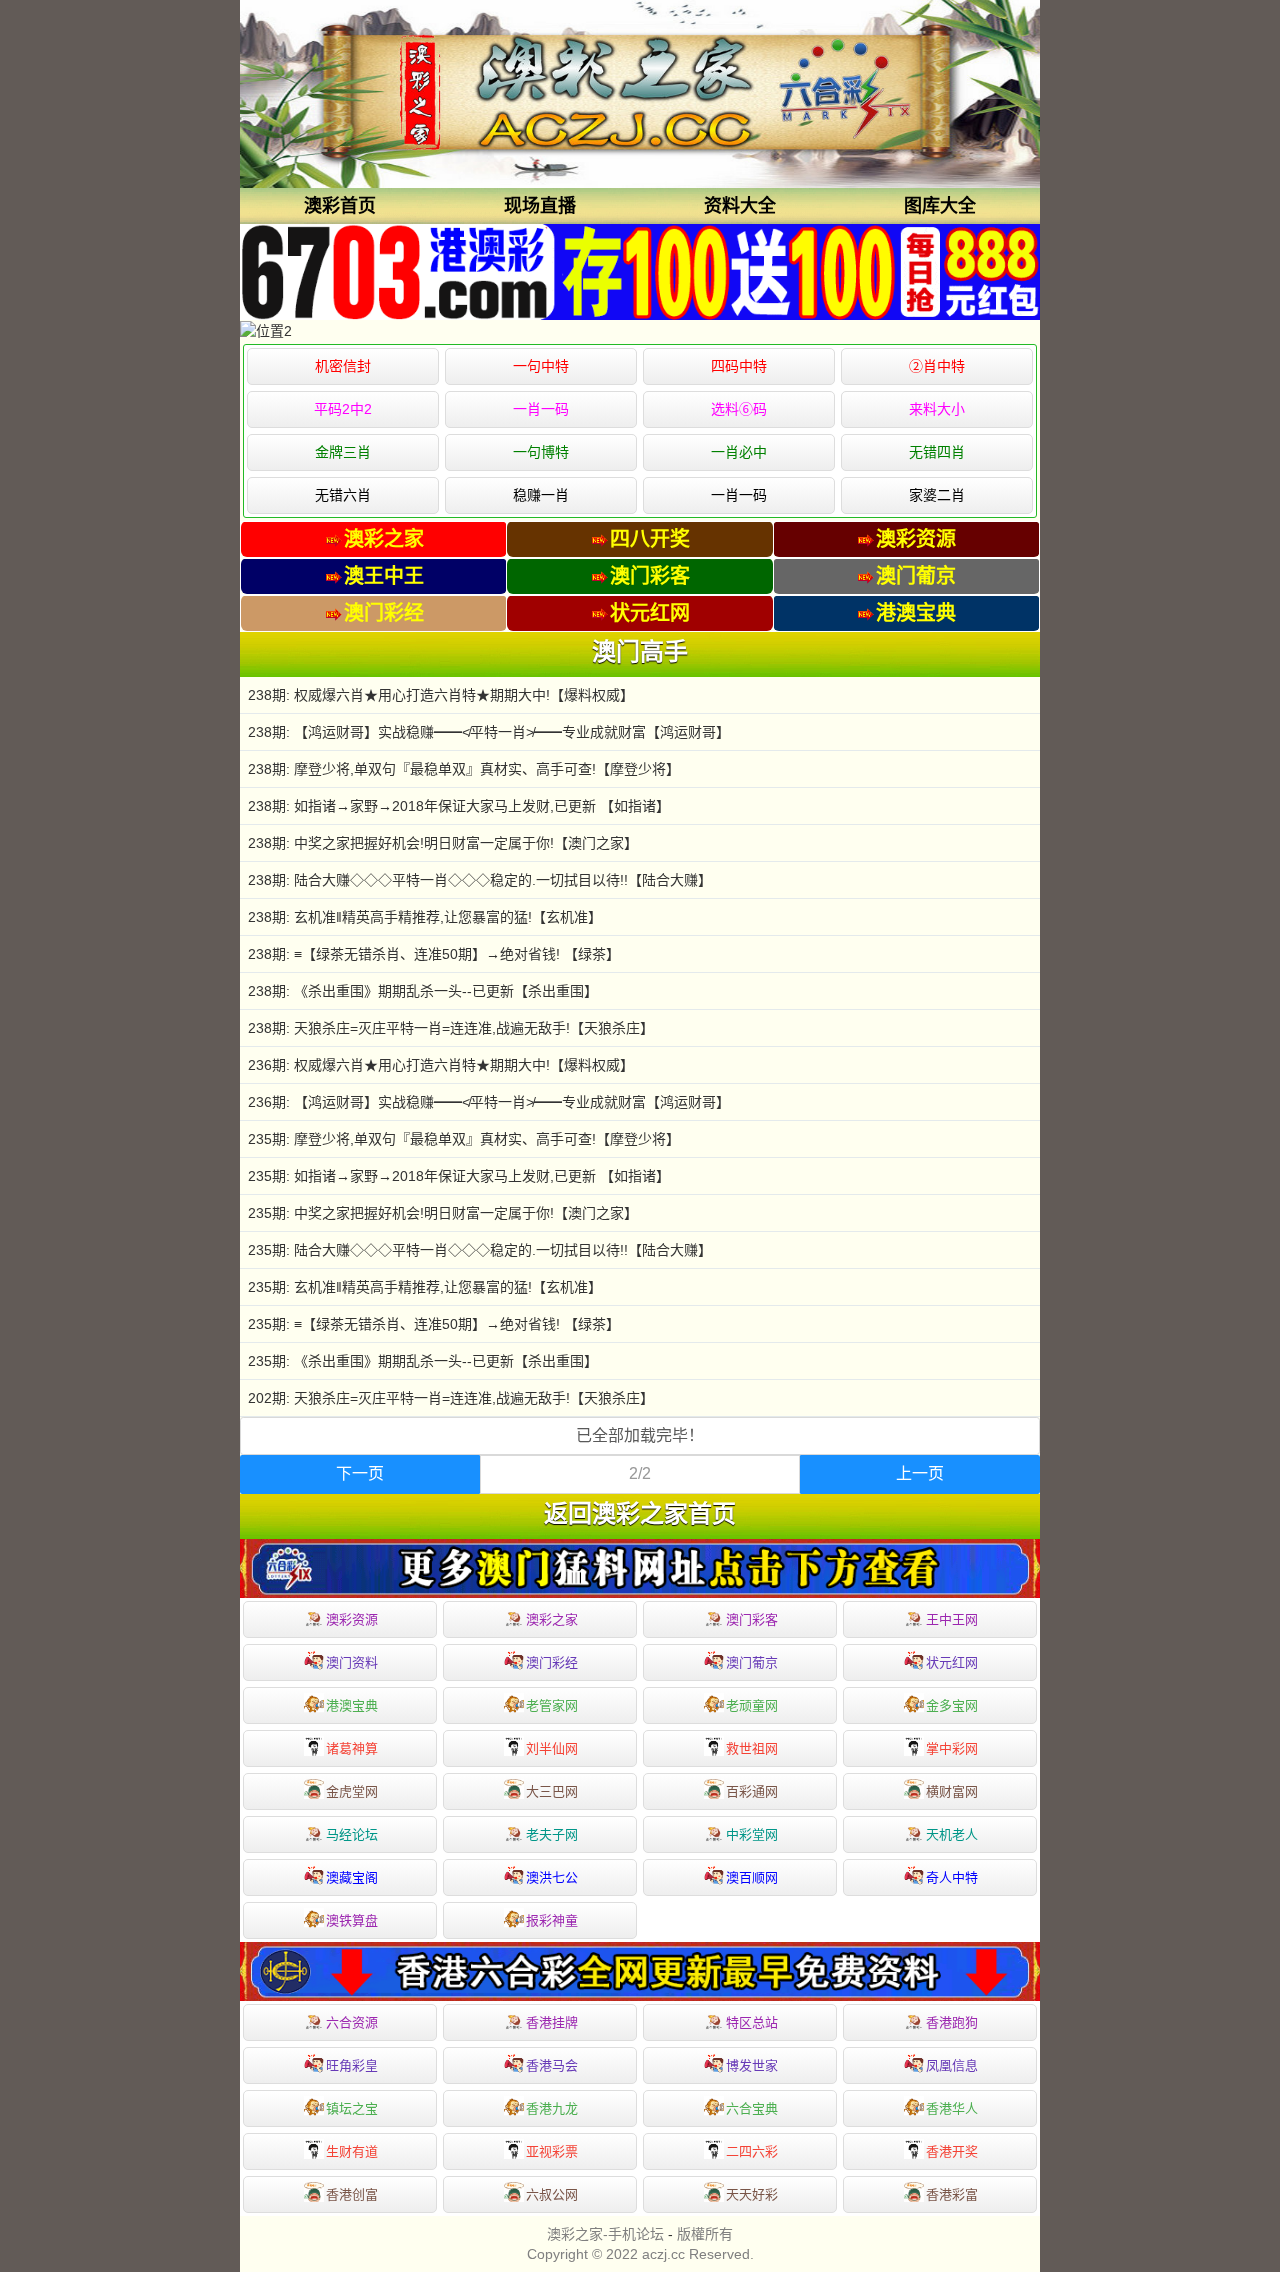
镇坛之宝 (352, 2108)
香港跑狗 (952, 2022)
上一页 (920, 1473)
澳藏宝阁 (352, 1877)
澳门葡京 (752, 1662)
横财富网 (952, 1791)
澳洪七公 (552, 1877)
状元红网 (952, 1662)
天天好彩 (752, 2194)
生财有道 (352, 2151)
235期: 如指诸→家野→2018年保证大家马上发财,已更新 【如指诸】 (459, 1176)
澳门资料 (352, 1662)
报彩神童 (552, 1920)
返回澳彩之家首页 (640, 1514)
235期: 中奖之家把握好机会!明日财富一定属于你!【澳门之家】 (443, 1213)
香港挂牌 (552, 2022)
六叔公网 (552, 2194)
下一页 (360, 1473)
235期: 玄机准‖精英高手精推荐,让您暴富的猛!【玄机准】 (425, 1287)
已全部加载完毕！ (640, 1435)
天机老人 (952, 1834)
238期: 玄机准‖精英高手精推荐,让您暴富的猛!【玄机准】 (425, 917)
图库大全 (940, 206)
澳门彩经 (552, 1662)
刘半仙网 (552, 1748)
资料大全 (740, 206)
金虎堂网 (352, 1791)
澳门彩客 (752, 1619)
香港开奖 (952, 2151)
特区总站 (752, 2022)
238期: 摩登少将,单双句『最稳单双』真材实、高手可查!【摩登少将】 (464, 769)
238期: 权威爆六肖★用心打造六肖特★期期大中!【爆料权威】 (441, 695)
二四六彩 (752, 2151)
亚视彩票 (552, 2151)
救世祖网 (752, 1748)
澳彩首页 (340, 206)
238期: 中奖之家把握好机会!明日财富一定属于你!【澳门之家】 (443, 843)
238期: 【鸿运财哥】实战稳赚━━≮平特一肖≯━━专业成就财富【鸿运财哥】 (489, 732)
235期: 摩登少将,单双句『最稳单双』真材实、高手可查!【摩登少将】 (464, 1139)
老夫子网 (552, 1834)
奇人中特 (952, 1877)
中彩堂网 (752, 1834)
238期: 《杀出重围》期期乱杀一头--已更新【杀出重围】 (423, 991)
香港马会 (552, 2065)
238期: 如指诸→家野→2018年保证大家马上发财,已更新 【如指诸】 (459, 806)
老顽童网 (752, 1705)
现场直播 (540, 206)
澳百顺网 (752, 1877)
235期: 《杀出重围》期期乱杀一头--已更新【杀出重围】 (423, 1361)
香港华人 (952, 2108)
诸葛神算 (352, 1748)
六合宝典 (752, 2108)
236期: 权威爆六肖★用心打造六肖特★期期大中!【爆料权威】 (441, 1065)
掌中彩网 (952, 1748)
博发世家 (752, 2065)
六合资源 (352, 2022)
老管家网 (552, 1705)
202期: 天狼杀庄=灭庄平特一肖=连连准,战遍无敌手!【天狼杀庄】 (451, 1398)
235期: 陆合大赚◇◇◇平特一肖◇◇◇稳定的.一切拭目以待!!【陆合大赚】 (480, 1250)
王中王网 (952, 1619)
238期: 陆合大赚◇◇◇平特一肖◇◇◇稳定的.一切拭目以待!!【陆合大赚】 (480, 880)
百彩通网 (752, 1791)
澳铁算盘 (352, 1920)
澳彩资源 (352, 1619)
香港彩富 (952, 2194)
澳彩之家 (552, 1619)
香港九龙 (552, 2108)
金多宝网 (952, 1705)
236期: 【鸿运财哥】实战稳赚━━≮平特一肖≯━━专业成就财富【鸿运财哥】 (489, 1102)
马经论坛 (352, 1834)
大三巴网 (552, 1791)
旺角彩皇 (352, 2065)
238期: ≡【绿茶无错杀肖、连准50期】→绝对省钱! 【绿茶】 (434, 954)
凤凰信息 (952, 2065)
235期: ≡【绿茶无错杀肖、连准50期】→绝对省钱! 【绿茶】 (434, 1324)
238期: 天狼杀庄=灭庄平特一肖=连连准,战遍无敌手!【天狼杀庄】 (451, 1028)
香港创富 (352, 2194)
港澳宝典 (352, 1705)
